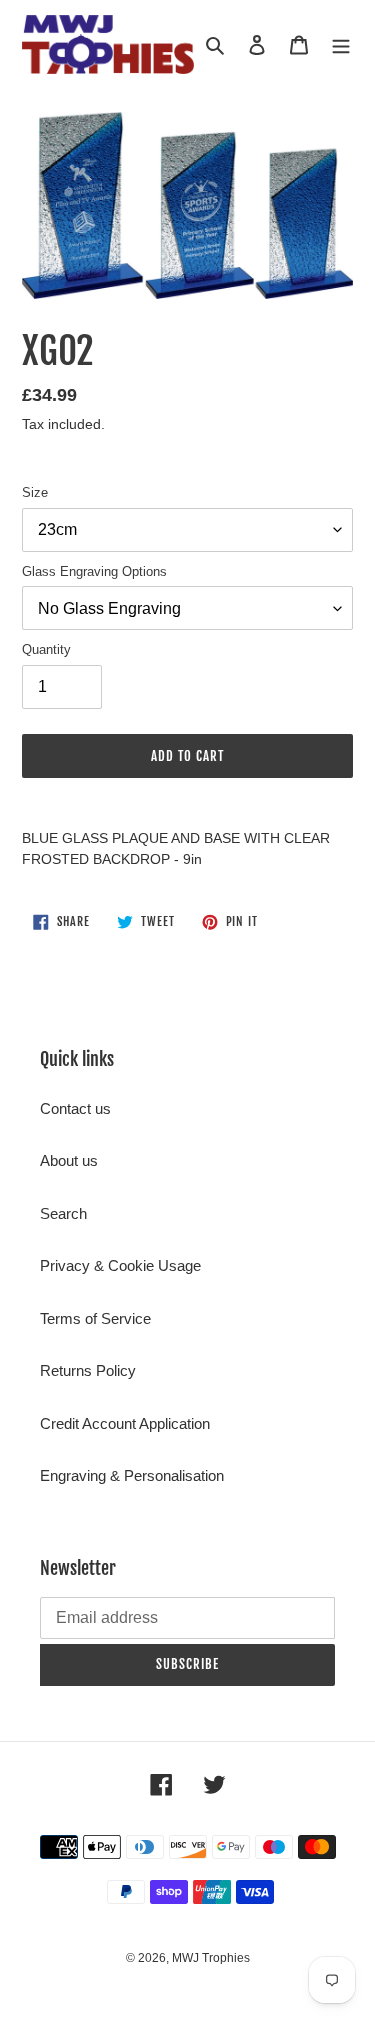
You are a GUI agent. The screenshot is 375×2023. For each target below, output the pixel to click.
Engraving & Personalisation (132, 1475)
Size (35, 492)
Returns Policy (88, 1370)
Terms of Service (95, 1318)
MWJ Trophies (211, 1958)
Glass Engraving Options (94, 571)
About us (69, 1160)
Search (63, 1213)
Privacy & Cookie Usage (120, 1265)
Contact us (75, 1108)
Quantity (46, 649)
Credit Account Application (125, 1423)
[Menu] (341, 44)
